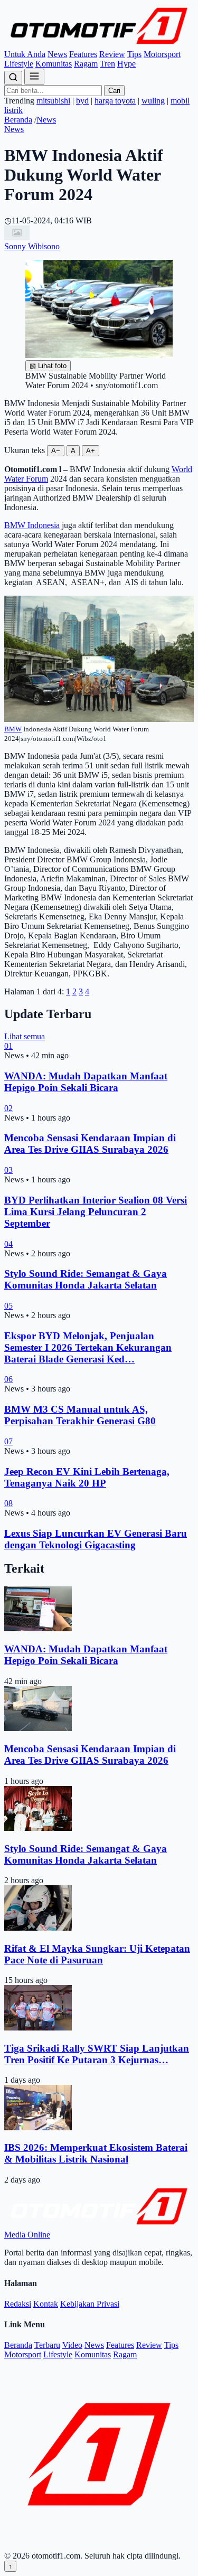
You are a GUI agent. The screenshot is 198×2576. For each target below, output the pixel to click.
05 (8, 1306)
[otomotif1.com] (99, 45)
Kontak (46, 2304)
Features (83, 54)
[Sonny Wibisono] (17, 237)
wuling (153, 101)
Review (112, 54)
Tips (134, 54)
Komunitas (54, 64)
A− (56, 451)
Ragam (86, 64)
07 (8, 1441)
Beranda (18, 120)
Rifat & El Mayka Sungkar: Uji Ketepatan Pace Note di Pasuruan (97, 1954)
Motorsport (162, 54)
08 (8, 1503)
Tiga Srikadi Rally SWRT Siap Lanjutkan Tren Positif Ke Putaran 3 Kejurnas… (97, 2054)
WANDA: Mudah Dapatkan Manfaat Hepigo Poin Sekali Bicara (86, 1082)
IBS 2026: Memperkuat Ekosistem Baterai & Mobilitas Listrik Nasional (96, 2153)
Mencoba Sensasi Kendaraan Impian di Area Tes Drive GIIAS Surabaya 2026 (90, 1144)
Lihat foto (48, 366)
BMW (13, 729)
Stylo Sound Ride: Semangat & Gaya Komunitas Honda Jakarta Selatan (86, 1279)
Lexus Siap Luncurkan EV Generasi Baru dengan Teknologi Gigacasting (96, 1539)
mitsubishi (53, 101)
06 (8, 1379)
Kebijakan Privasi (90, 2304)
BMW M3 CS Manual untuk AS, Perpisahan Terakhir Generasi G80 (80, 1415)
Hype (126, 64)
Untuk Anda (25, 54)
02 (8, 1108)
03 (8, 1170)
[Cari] (13, 78)
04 (8, 1244)
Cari (114, 91)
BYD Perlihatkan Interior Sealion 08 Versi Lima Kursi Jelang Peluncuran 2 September (96, 1212)
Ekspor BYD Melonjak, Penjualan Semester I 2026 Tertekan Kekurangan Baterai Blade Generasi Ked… (88, 1347)
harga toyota (115, 101)
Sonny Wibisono (32, 246)
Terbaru (47, 2345)
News (57, 54)
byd (82, 101)
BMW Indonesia (32, 525)
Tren (107, 64)
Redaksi (18, 2304)
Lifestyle (19, 64)
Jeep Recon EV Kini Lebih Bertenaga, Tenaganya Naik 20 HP (87, 1477)
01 (8, 1046)
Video (72, 2345)
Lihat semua (25, 1036)
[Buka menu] (34, 77)
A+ (91, 451)
